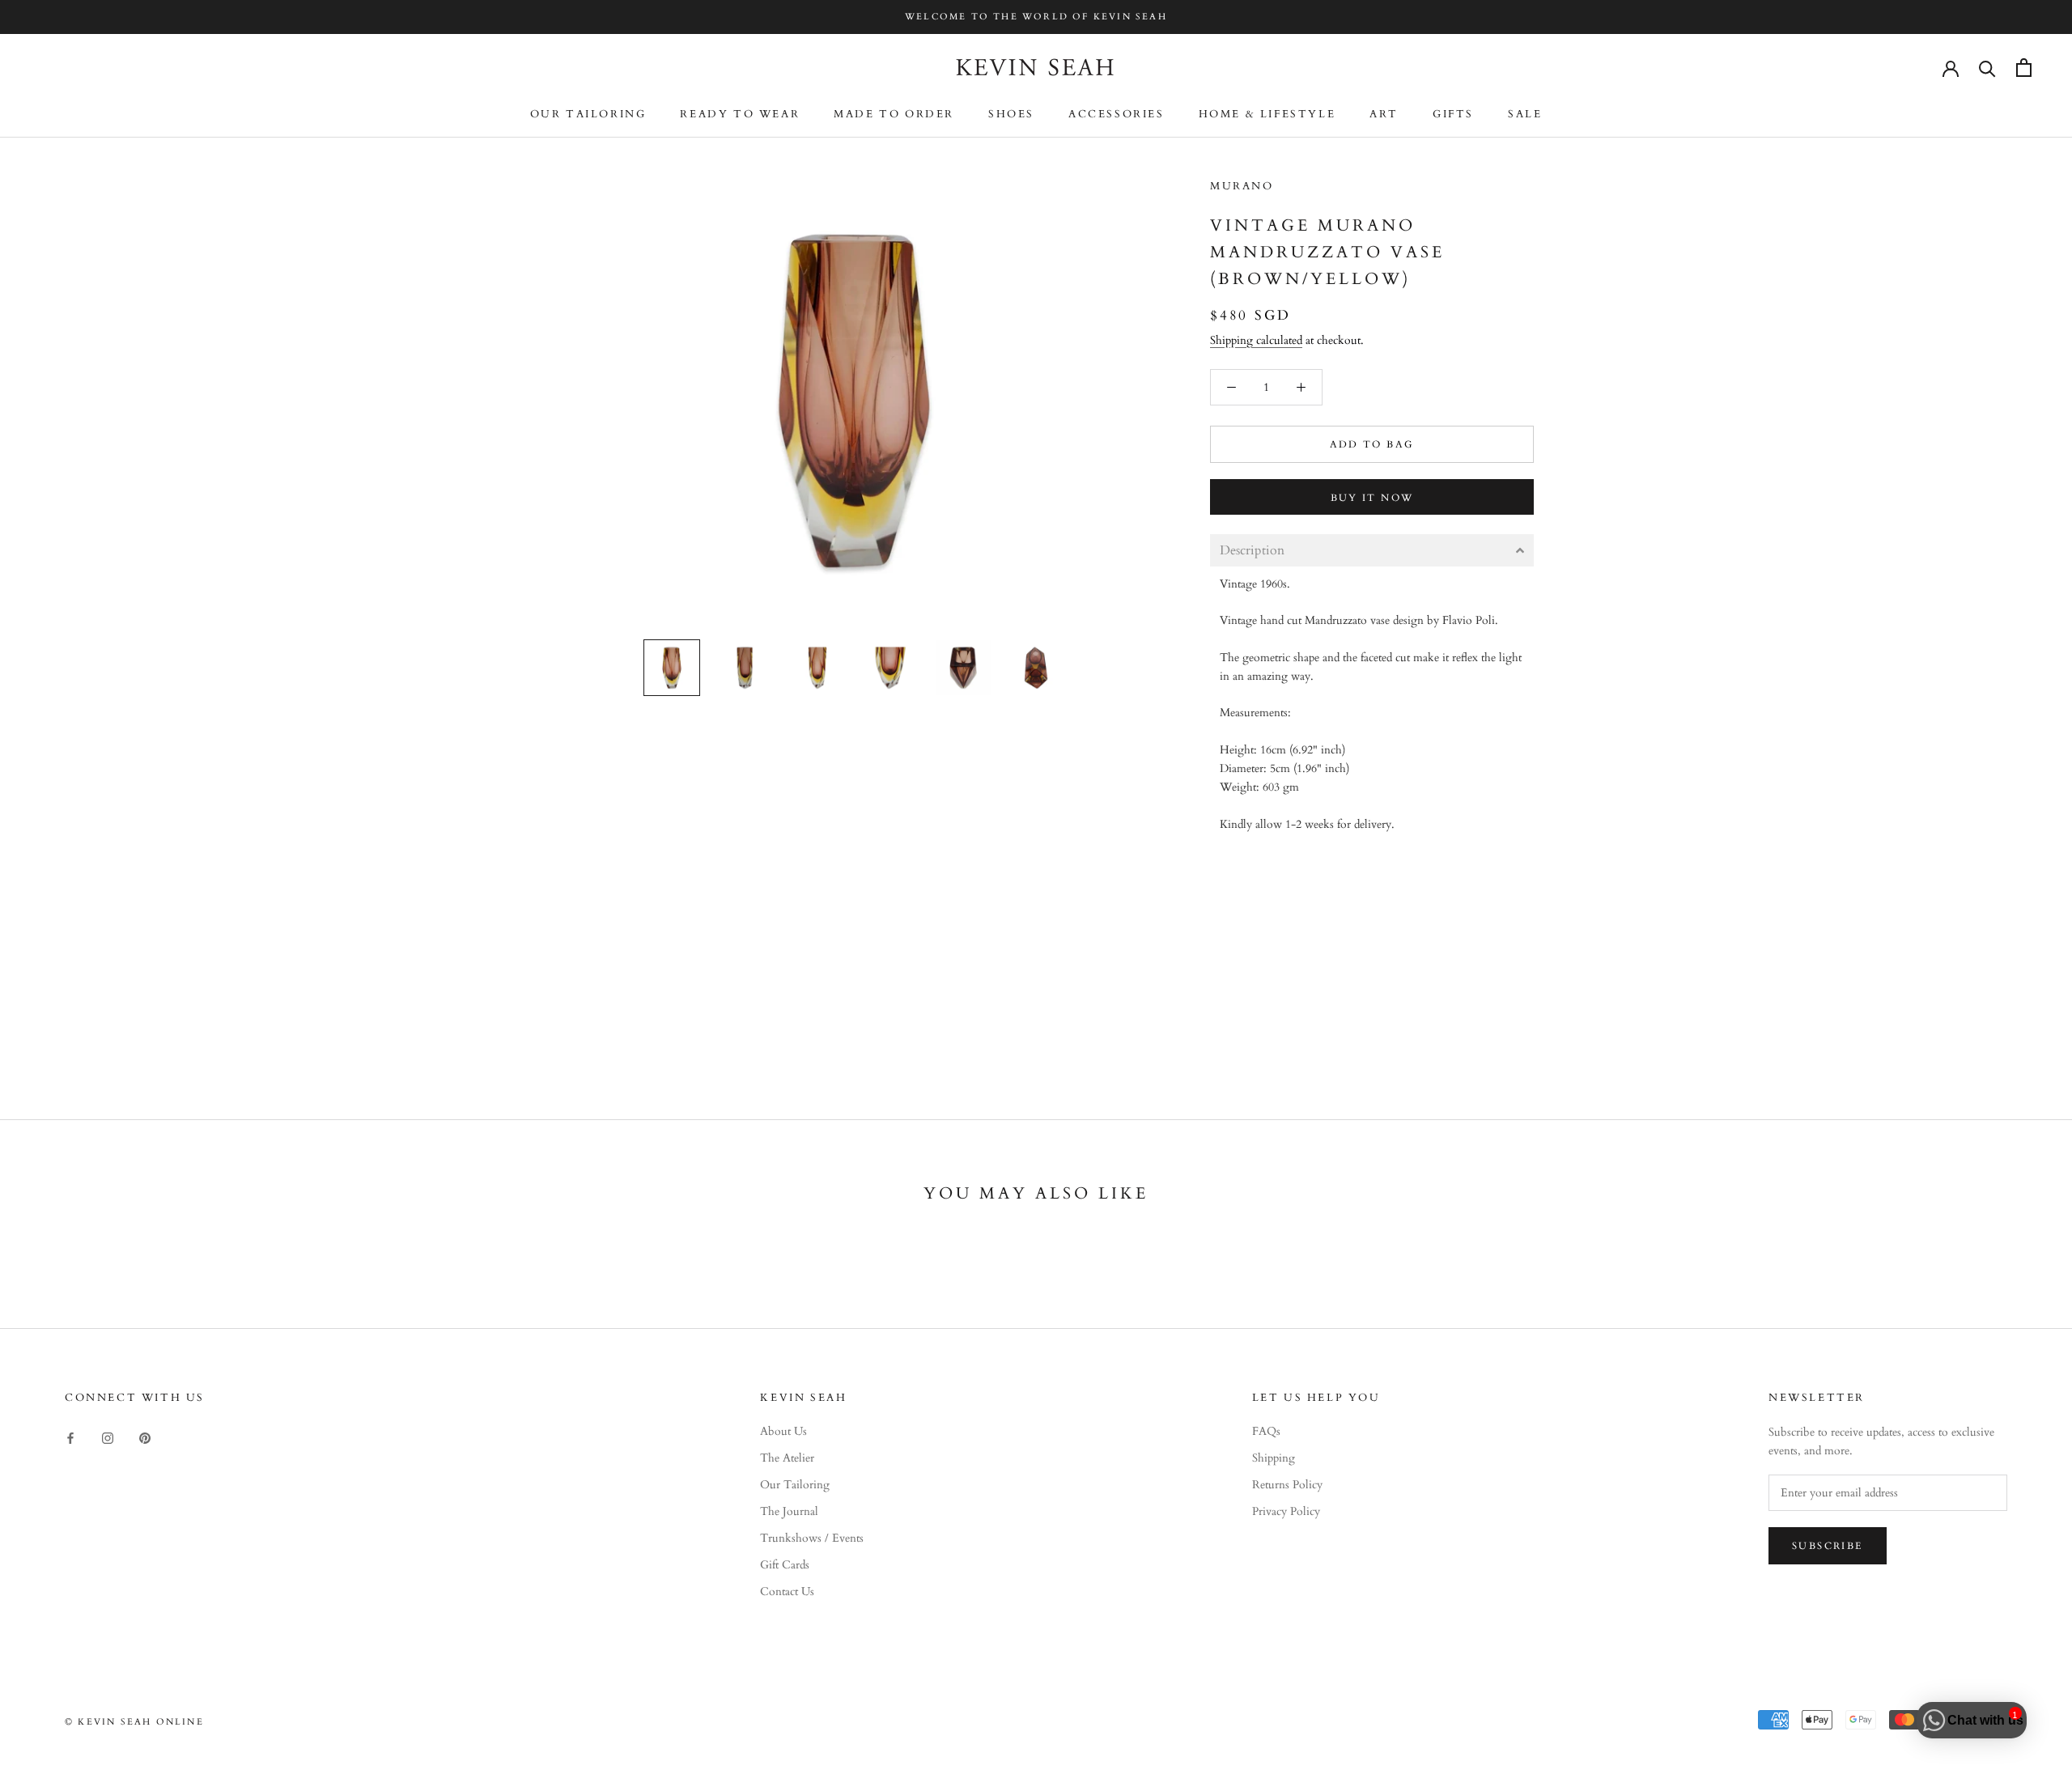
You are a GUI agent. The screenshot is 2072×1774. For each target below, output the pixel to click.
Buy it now (1372, 498)
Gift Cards (785, 1565)
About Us (783, 1431)
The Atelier (787, 1458)
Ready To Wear (740, 114)
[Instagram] (108, 1437)
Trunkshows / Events (812, 1538)
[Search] (1987, 68)
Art (1384, 114)
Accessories (1117, 114)
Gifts (1453, 114)
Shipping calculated (1256, 340)
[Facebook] (70, 1437)
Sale (1525, 114)
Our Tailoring (588, 114)
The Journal (789, 1511)
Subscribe (1828, 1546)
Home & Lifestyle (1267, 114)
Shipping (1274, 1458)
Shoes (1011, 114)
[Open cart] (2024, 68)
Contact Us (787, 1592)
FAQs (1266, 1431)
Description (1252, 550)
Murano (1242, 186)
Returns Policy (1287, 1485)
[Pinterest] (145, 1437)
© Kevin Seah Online (134, 1722)
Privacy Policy (1286, 1511)
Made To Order (894, 114)
